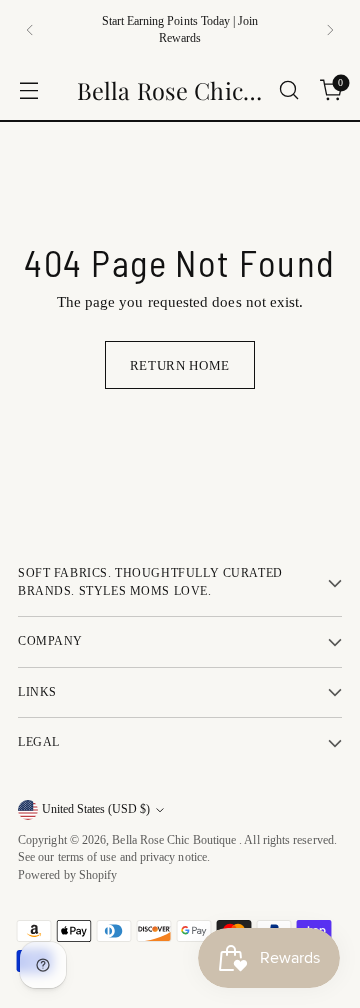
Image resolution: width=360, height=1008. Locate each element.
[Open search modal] (288, 90)
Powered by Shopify (67, 875)
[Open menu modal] (28, 90)
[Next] (330, 30)
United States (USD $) (96, 809)
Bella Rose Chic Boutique (175, 840)
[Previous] (30, 30)
